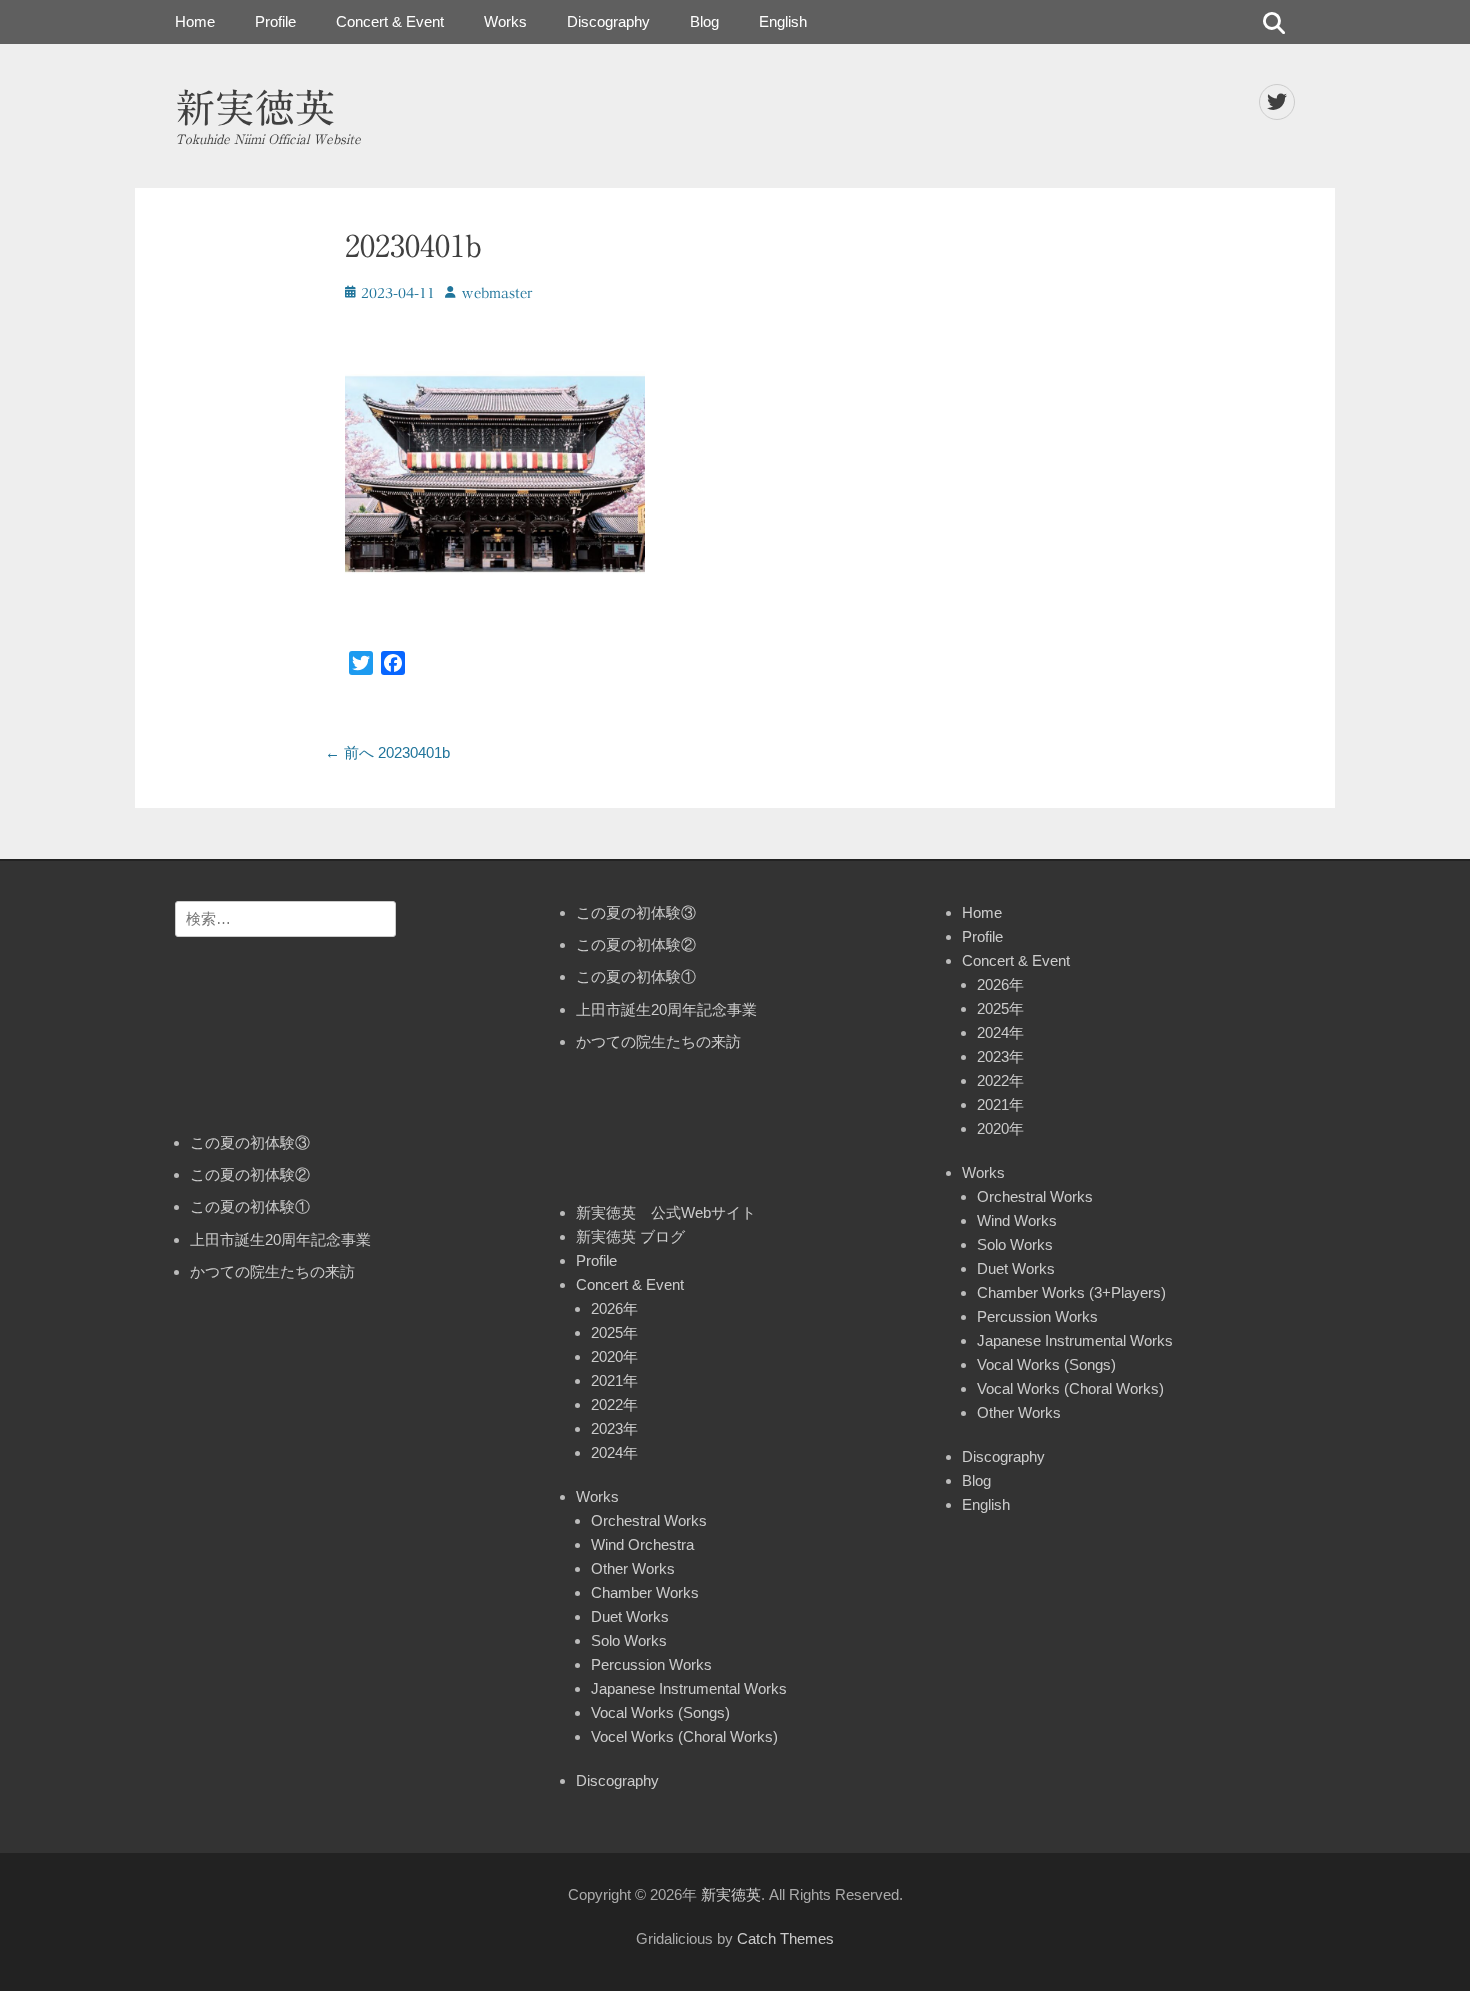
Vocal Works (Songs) (660, 1712)
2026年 (614, 1308)
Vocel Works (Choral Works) (684, 1736)
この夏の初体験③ (250, 1142)
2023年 (614, 1428)
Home (195, 21)
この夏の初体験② (250, 1174)
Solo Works (629, 1640)
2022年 (614, 1404)
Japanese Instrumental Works (689, 1688)
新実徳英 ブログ (630, 1236)
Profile (275, 21)
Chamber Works (645, 1592)
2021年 (614, 1380)
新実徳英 (255, 108)
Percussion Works (651, 1664)
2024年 (614, 1452)
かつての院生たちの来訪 (272, 1271)
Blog (704, 21)
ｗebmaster (496, 293)
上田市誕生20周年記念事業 (280, 1239)
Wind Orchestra (642, 1544)
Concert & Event (390, 21)
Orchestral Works (649, 1520)
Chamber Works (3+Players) (1071, 1292)
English (783, 21)
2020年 (614, 1356)
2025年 (614, 1332)
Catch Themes (785, 1938)
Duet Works (630, 1616)
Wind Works (1017, 1220)
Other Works (633, 1568)
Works (505, 21)
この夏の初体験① (250, 1206)
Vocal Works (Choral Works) (1070, 1388)
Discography (608, 21)
